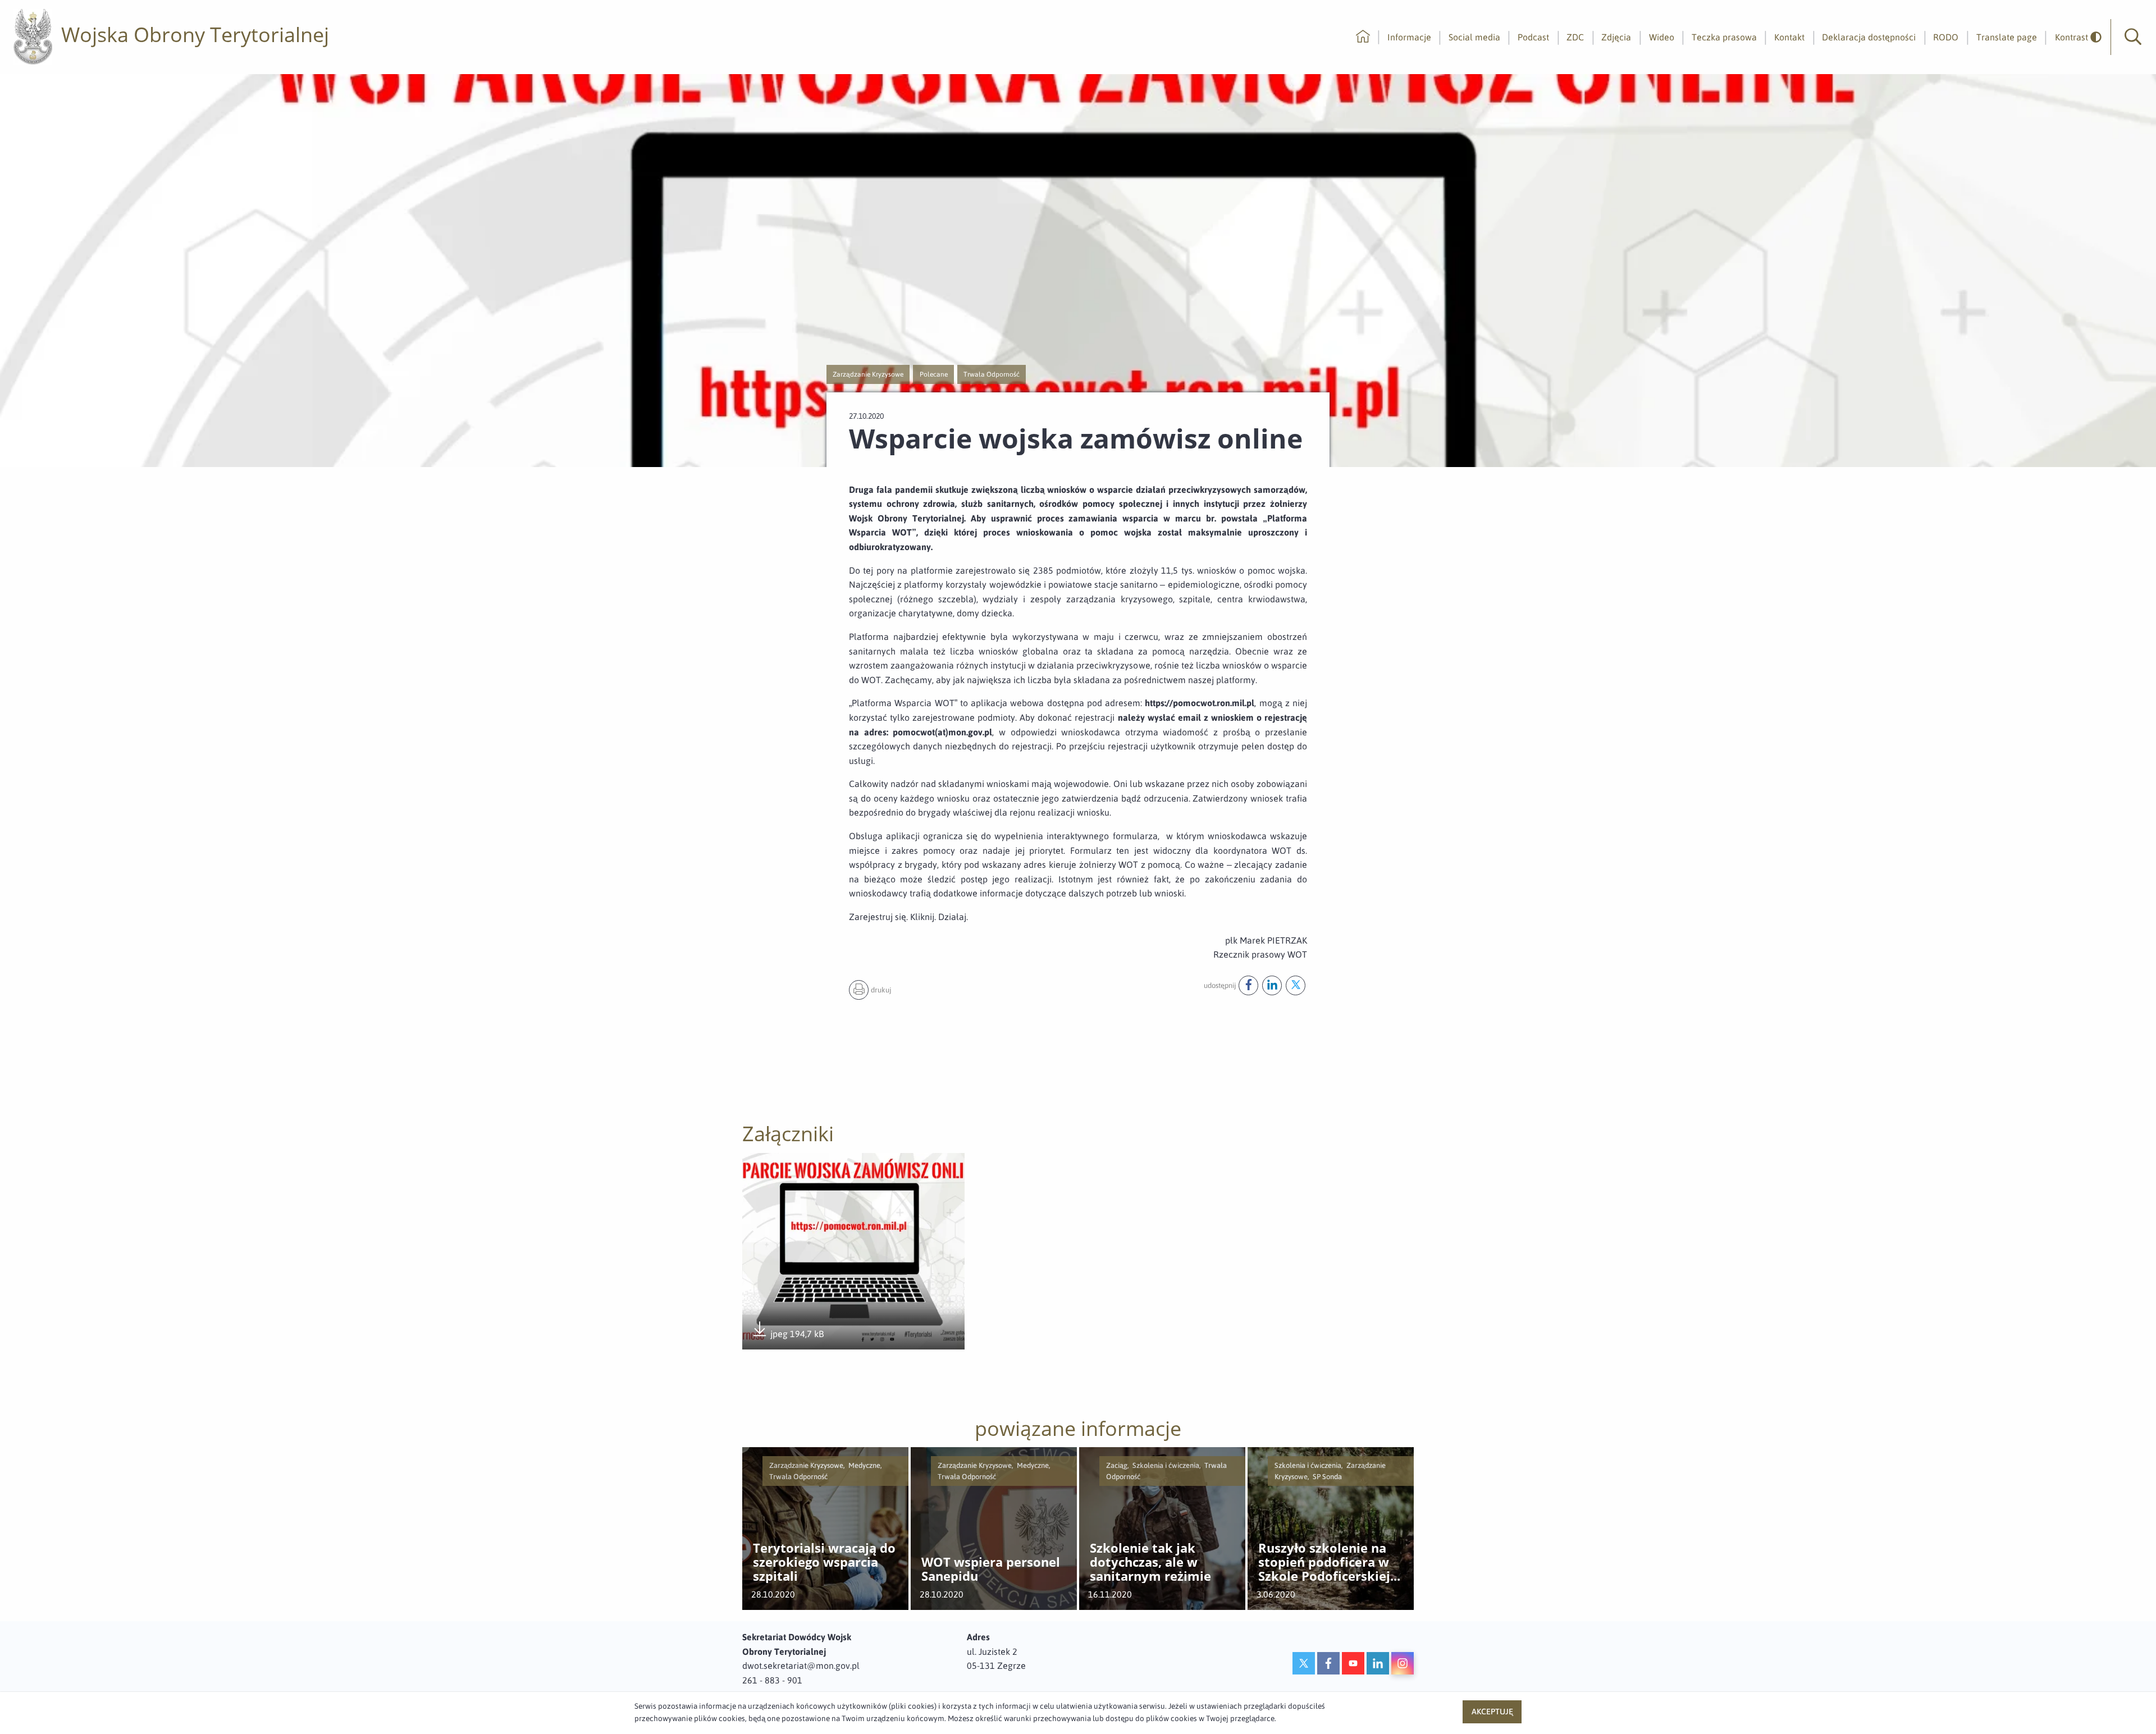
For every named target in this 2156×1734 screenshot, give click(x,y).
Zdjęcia (1616, 37)
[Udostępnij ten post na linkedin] (1272, 985)
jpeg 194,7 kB (787, 1335)
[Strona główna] (1363, 37)
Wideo (1662, 37)
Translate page (2007, 37)
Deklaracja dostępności (1869, 37)
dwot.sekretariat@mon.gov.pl (801, 1666)
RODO (1946, 37)
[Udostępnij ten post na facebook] (1248, 985)
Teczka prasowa (1724, 37)
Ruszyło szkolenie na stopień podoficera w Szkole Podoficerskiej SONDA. (1324, 1562)
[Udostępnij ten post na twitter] (1296, 985)
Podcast (1533, 37)
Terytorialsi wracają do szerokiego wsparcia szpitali (824, 1562)
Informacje (1409, 37)
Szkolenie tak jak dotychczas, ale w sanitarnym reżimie (1150, 1562)
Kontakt (1789, 37)
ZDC (1575, 37)
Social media (1474, 37)
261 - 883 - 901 (772, 1680)
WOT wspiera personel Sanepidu (991, 1569)
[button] (2133, 37)
